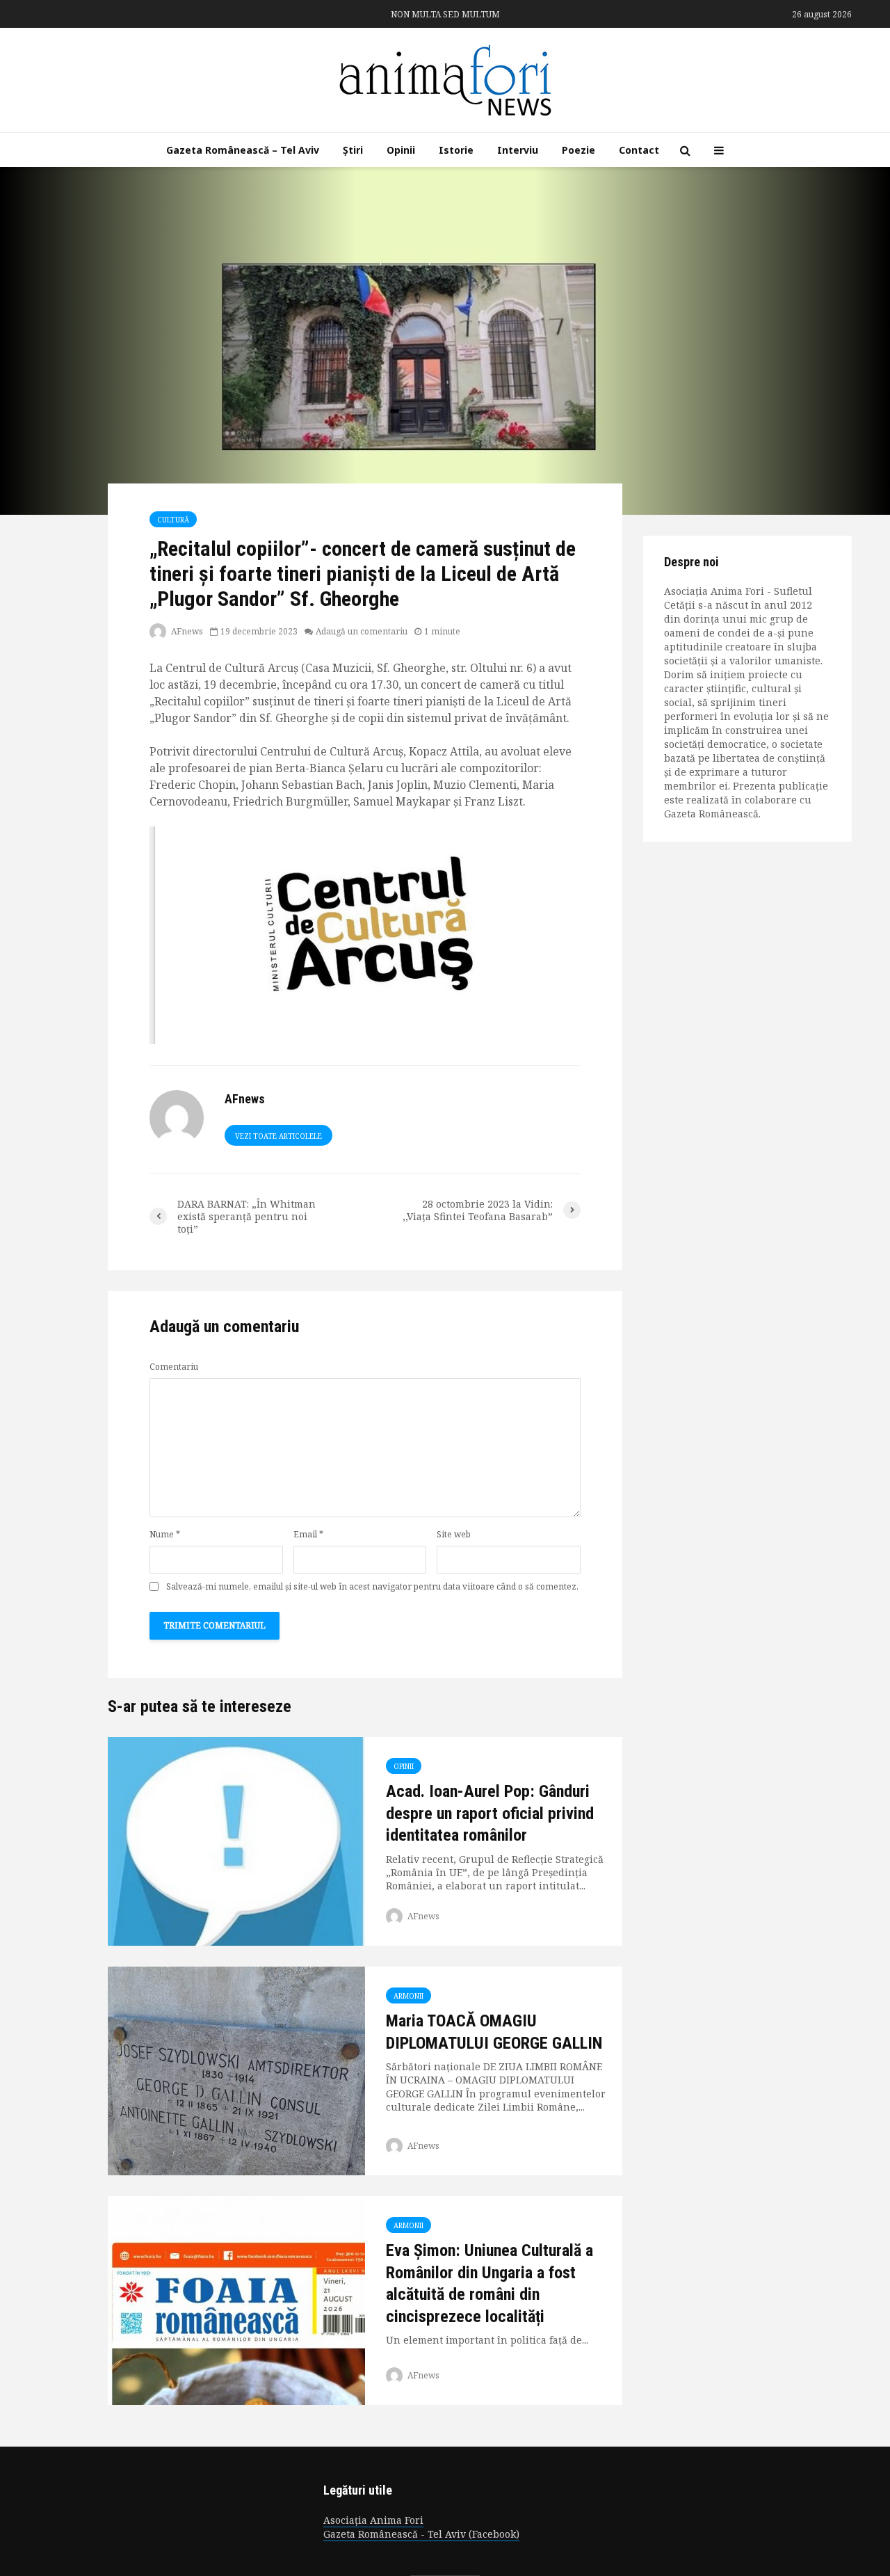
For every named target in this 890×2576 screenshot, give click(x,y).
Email (308, 1535)
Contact (639, 150)
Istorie (456, 150)
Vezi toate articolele (278, 1136)
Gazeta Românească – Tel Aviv (243, 150)
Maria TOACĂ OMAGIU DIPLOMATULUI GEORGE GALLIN (494, 2032)
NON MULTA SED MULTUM (445, 14)
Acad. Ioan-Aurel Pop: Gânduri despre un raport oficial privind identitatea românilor (490, 1813)
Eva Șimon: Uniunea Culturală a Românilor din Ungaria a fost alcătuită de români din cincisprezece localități (489, 2283)
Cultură (173, 520)
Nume (165, 1535)
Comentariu (174, 1367)
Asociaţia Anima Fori (373, 2520)
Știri (353, 150)
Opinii (401, 150)
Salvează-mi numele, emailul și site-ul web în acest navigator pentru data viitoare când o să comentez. (372, 1587)
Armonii (408, 1996)
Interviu (518, 150)
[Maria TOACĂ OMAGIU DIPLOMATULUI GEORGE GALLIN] (236, 2070)
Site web (454, 1535)
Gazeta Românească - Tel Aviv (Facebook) (421, 2534)
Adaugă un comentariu (362, 631)
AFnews (186, 631)
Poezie (578, 150)
